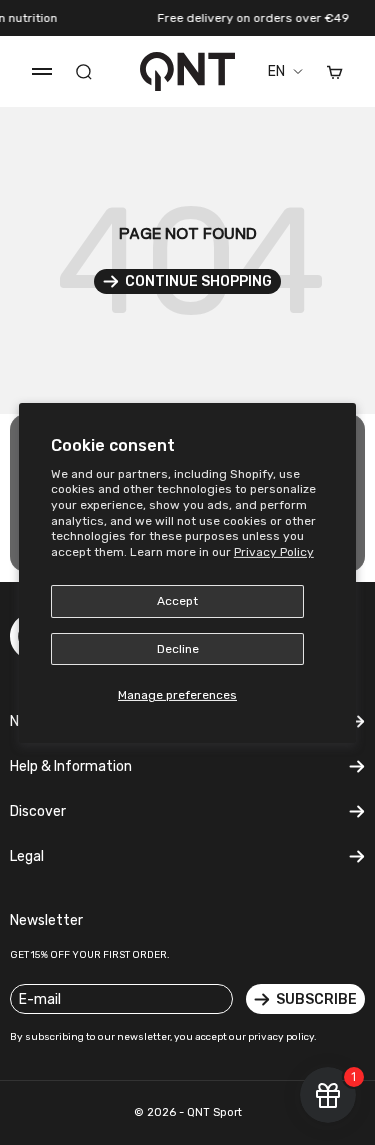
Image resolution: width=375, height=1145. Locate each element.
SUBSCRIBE (316, 999)
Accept (177, 601)
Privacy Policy (274, 552)
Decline (178, 649)
